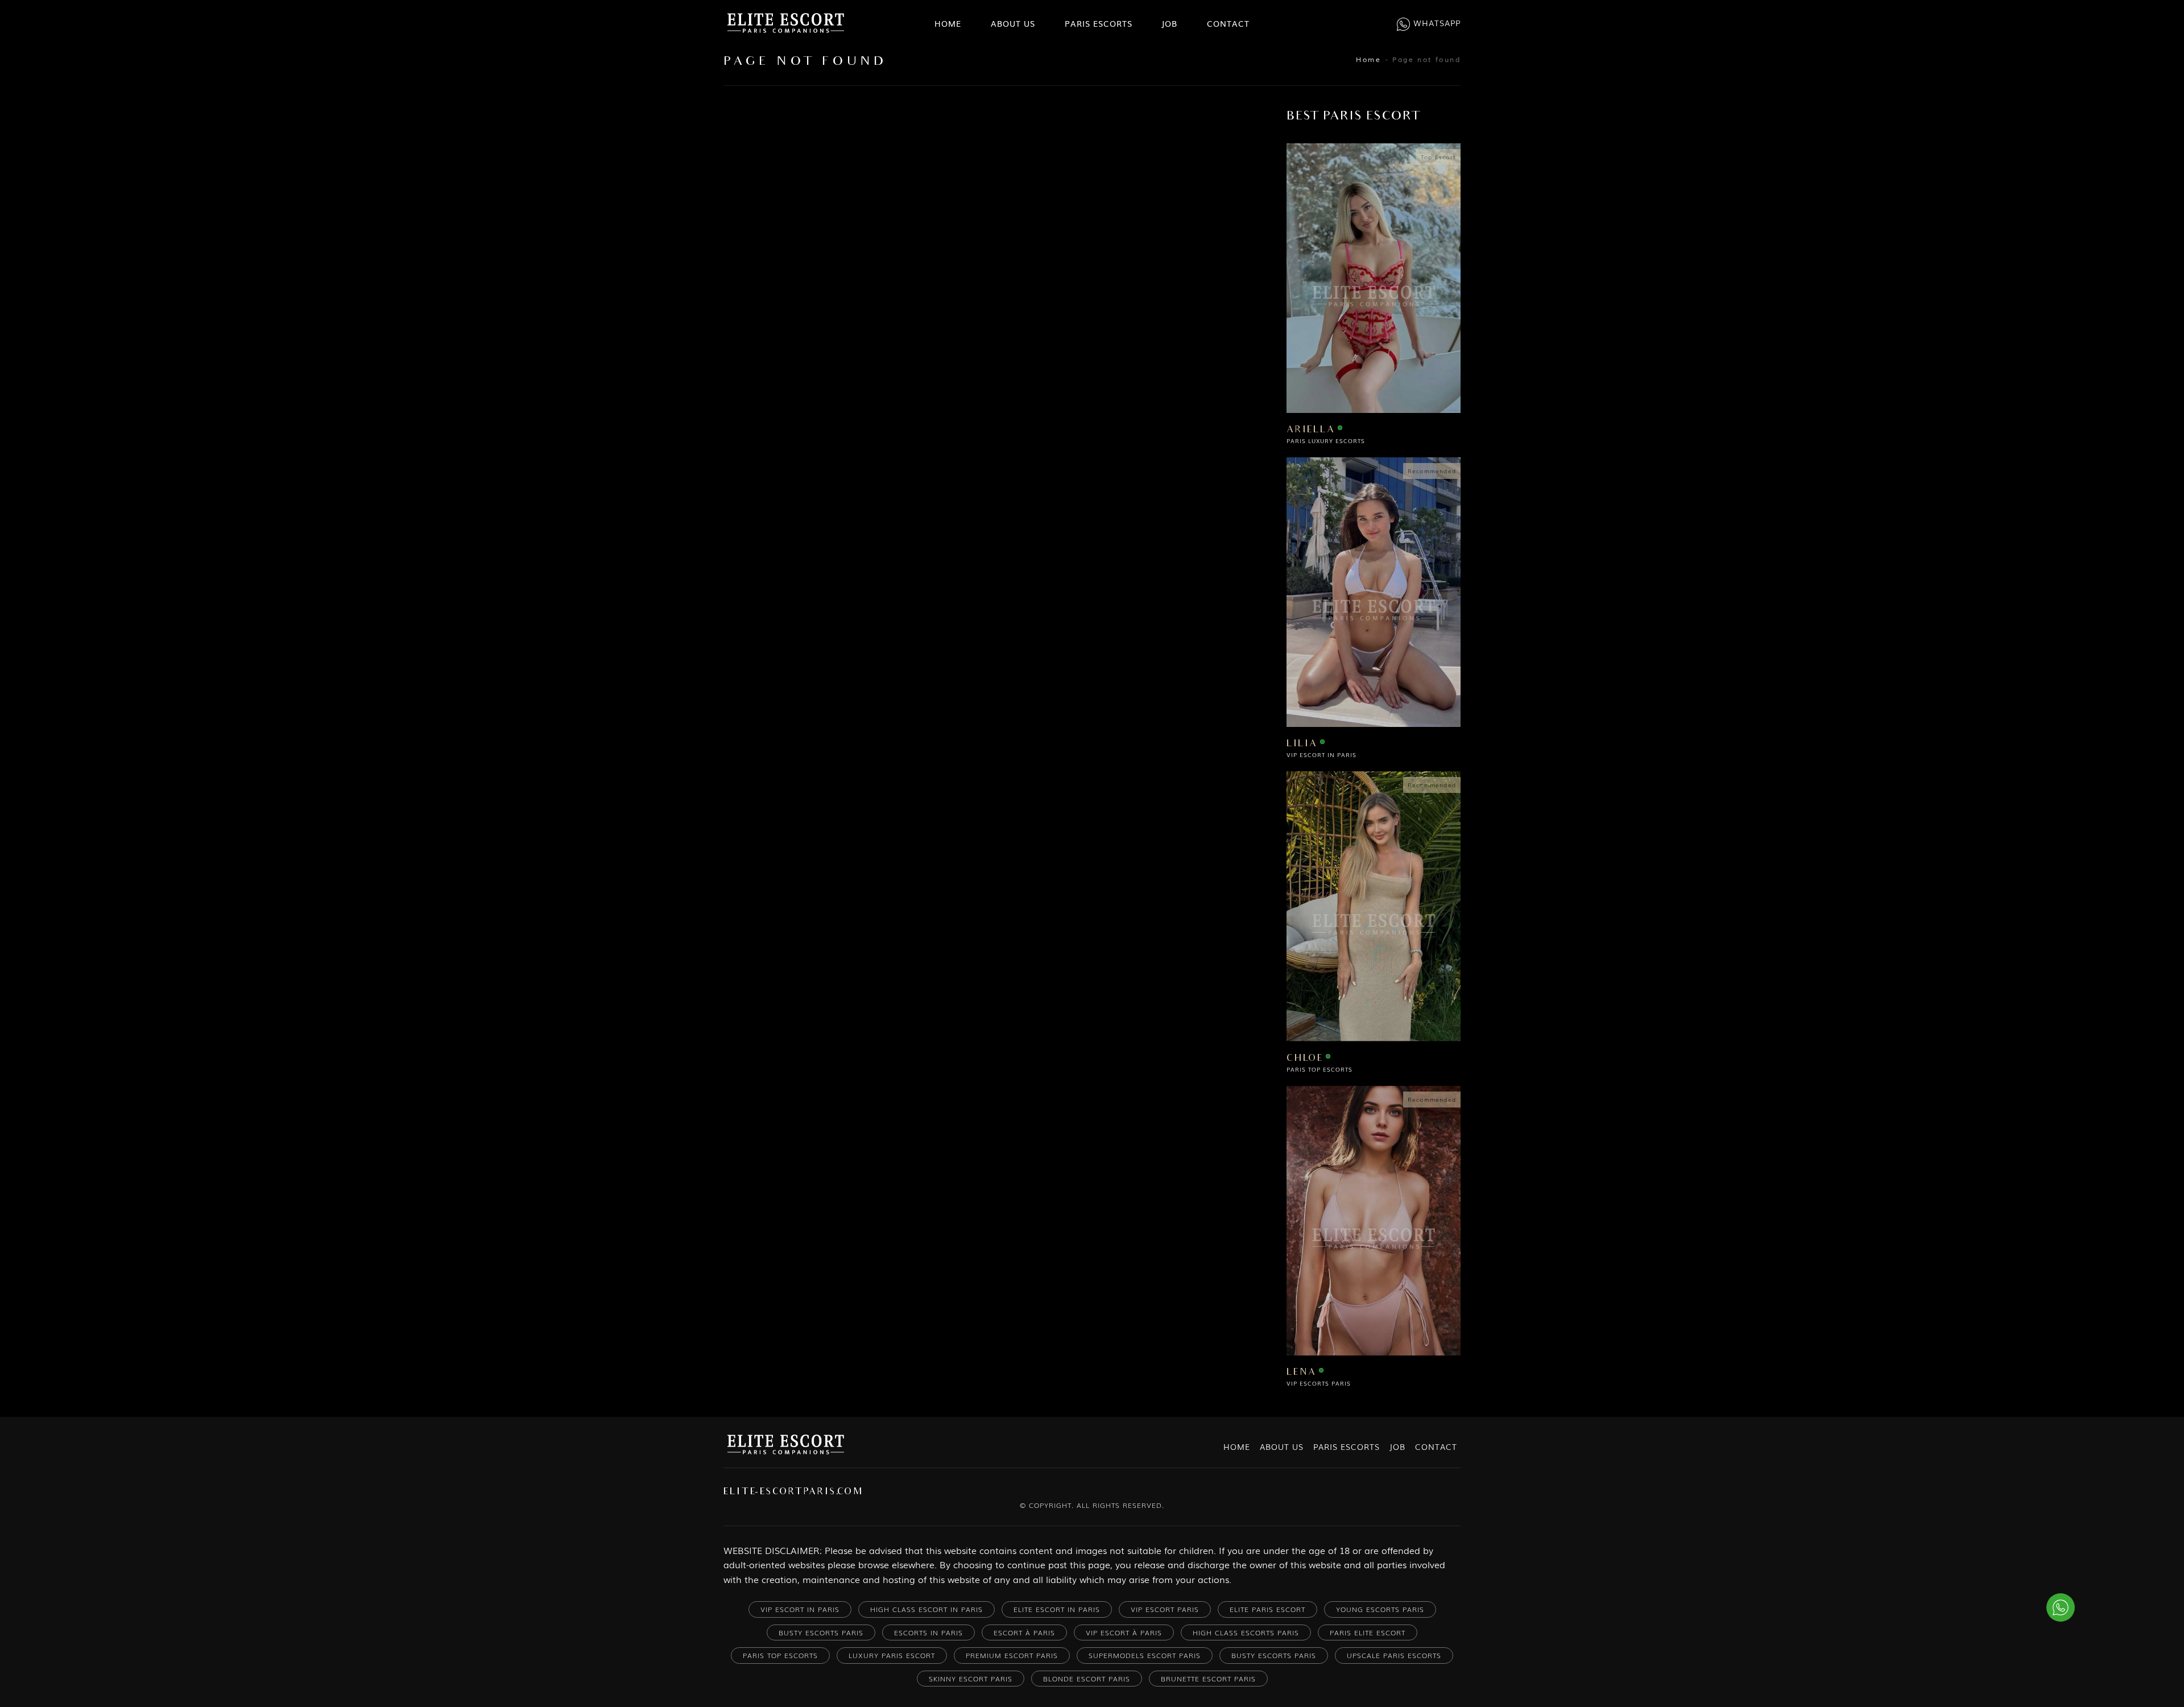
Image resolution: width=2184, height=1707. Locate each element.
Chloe (1305, 1059)
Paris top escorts (780, 1655)
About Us (1013, 23)
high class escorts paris (1246, 1632)
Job (1169, 23)
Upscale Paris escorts (1394, 1655)
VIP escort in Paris (800, 1609)
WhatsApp (1437, 23)
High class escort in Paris (926, 1609)
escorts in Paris (928, 1632)
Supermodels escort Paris (1145, 1655)
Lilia (1302, 744)
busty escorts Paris (821, 1632)
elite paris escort (1267, 1609)
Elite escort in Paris (1057, 1609)
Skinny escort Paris (971, 1679)
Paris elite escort (1368, 1632)
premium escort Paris (1012, 1655)
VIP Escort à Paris (1124, 1632)
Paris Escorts (1099, 23)
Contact (1228, 23)
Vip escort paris (1165, 1609)
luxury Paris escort (892, 1655)
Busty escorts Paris (1274, 1655)
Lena (1302, 1373)
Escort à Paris (1024, 1632)
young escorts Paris (1380, 1609)
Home (948, 23)
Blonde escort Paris (1087, 1679)
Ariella (1311, 430)
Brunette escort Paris (1208, 1679)
